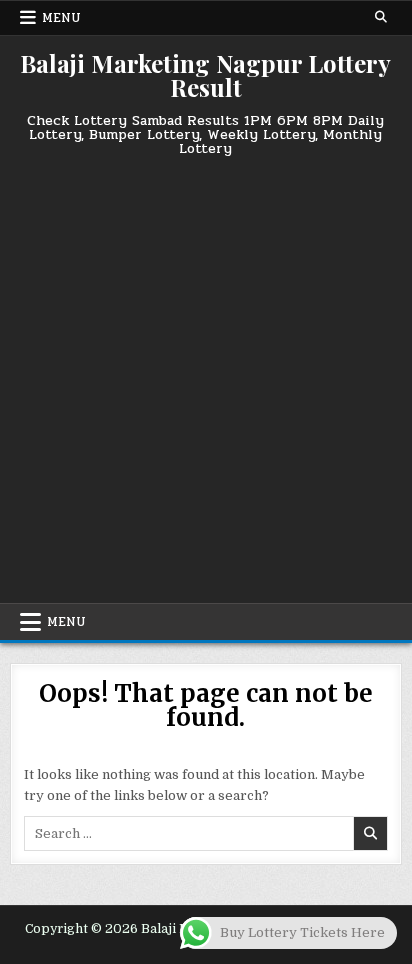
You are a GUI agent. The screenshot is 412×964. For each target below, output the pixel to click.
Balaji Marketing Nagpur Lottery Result (205, 75)
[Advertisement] (206, 372)
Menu (61, 18)
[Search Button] (381, 17)
